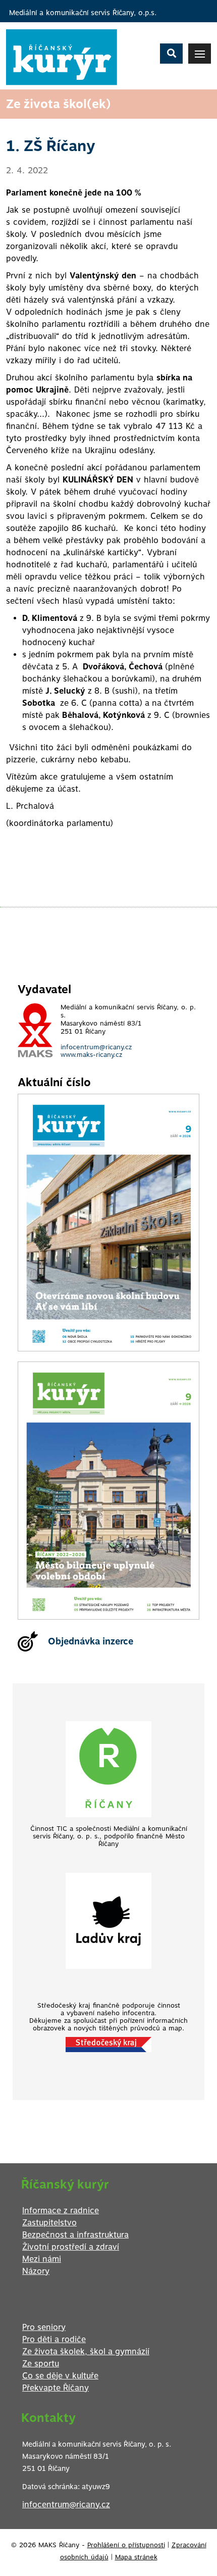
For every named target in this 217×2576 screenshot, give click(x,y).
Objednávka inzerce (91, 1641)
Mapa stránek (136, 2557)
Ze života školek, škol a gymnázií (86, 2351)
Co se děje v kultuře (60, 2376)
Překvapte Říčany (56, 2388)
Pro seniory (44, 2327)
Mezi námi (42, 2259)
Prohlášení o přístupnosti (126, 2545)
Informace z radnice (61, 2210)
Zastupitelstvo (49, 2223)
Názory (36, 2271)
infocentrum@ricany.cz (96, 1047)
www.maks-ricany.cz (91, 1055)
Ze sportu (41, 2364)
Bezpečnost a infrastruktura (75, 2235)
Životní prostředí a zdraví (71, 2247)
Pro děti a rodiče (54, 2339)
